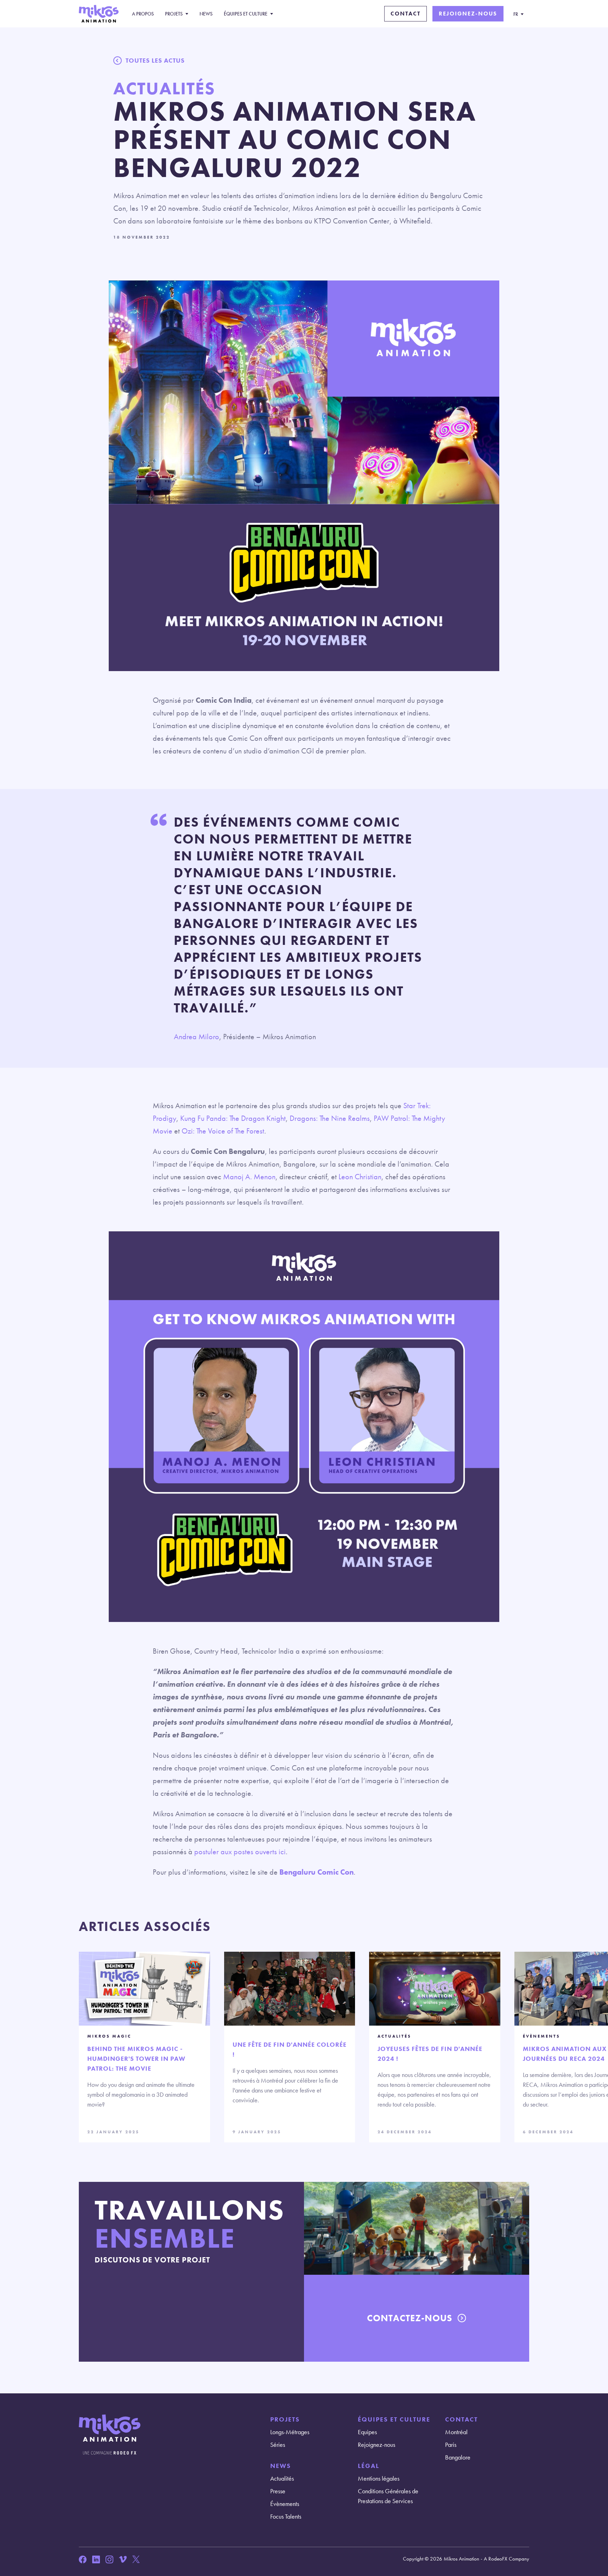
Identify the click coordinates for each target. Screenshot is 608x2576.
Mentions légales (379, 2478)
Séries (278, 2445)
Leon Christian (360, 1177)
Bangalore (458, 2457)
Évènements (285, 2504)
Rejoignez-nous (468, 14)
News (206, 14)
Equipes (367, 2432)
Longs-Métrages (290, 2432)
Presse (278, 2491)
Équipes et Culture (246, 14)
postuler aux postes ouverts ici (240, 1852)
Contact (406, 14)
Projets (174, 14)
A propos (143, 14)
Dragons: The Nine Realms (330, 1118)
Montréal (456, 2432)
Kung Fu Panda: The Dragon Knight (233, 1118)
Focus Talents (286, 2516)
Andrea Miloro (197, 1037)
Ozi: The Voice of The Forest (223, 1131)
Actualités (282, 2478)
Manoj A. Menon (249, 1177)
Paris (451, 2445)
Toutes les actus (155, 60)
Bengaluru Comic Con (316, 1872)
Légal (369, 2466)
